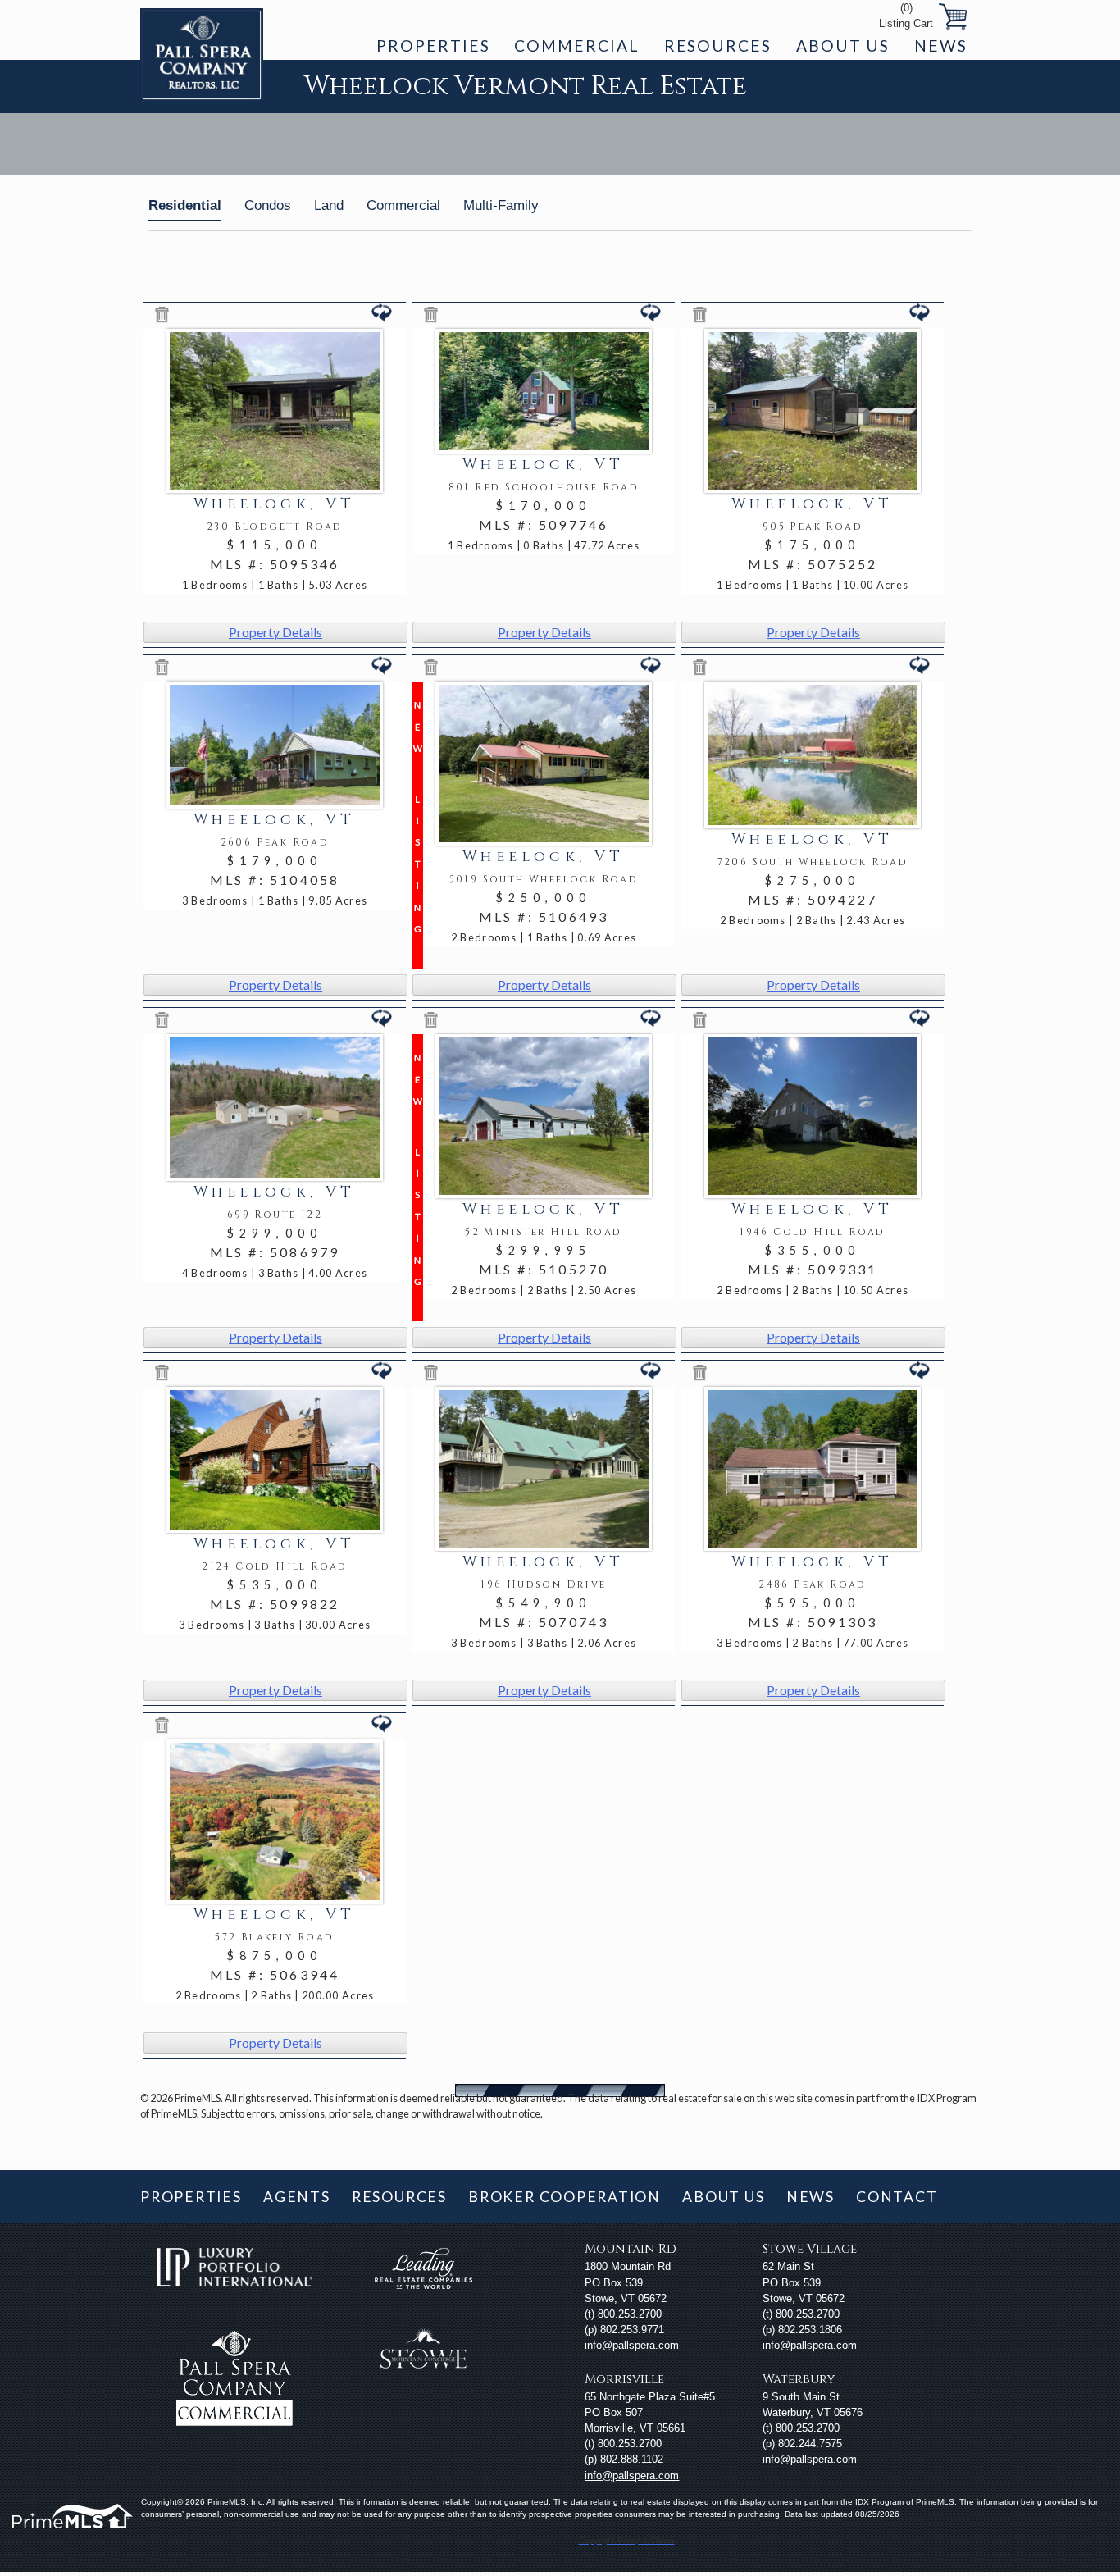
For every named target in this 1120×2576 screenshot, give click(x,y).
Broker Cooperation (565, 2197)
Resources (718, 46)
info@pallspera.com (632, 2345)
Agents (297, 2197)
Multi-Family (501, 205)
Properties (433, 46)
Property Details (275, 632)
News (941, 46)
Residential (185, 205)
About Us (843, 46)
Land (329, 205)
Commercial (576, 46)
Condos (268, 205)
